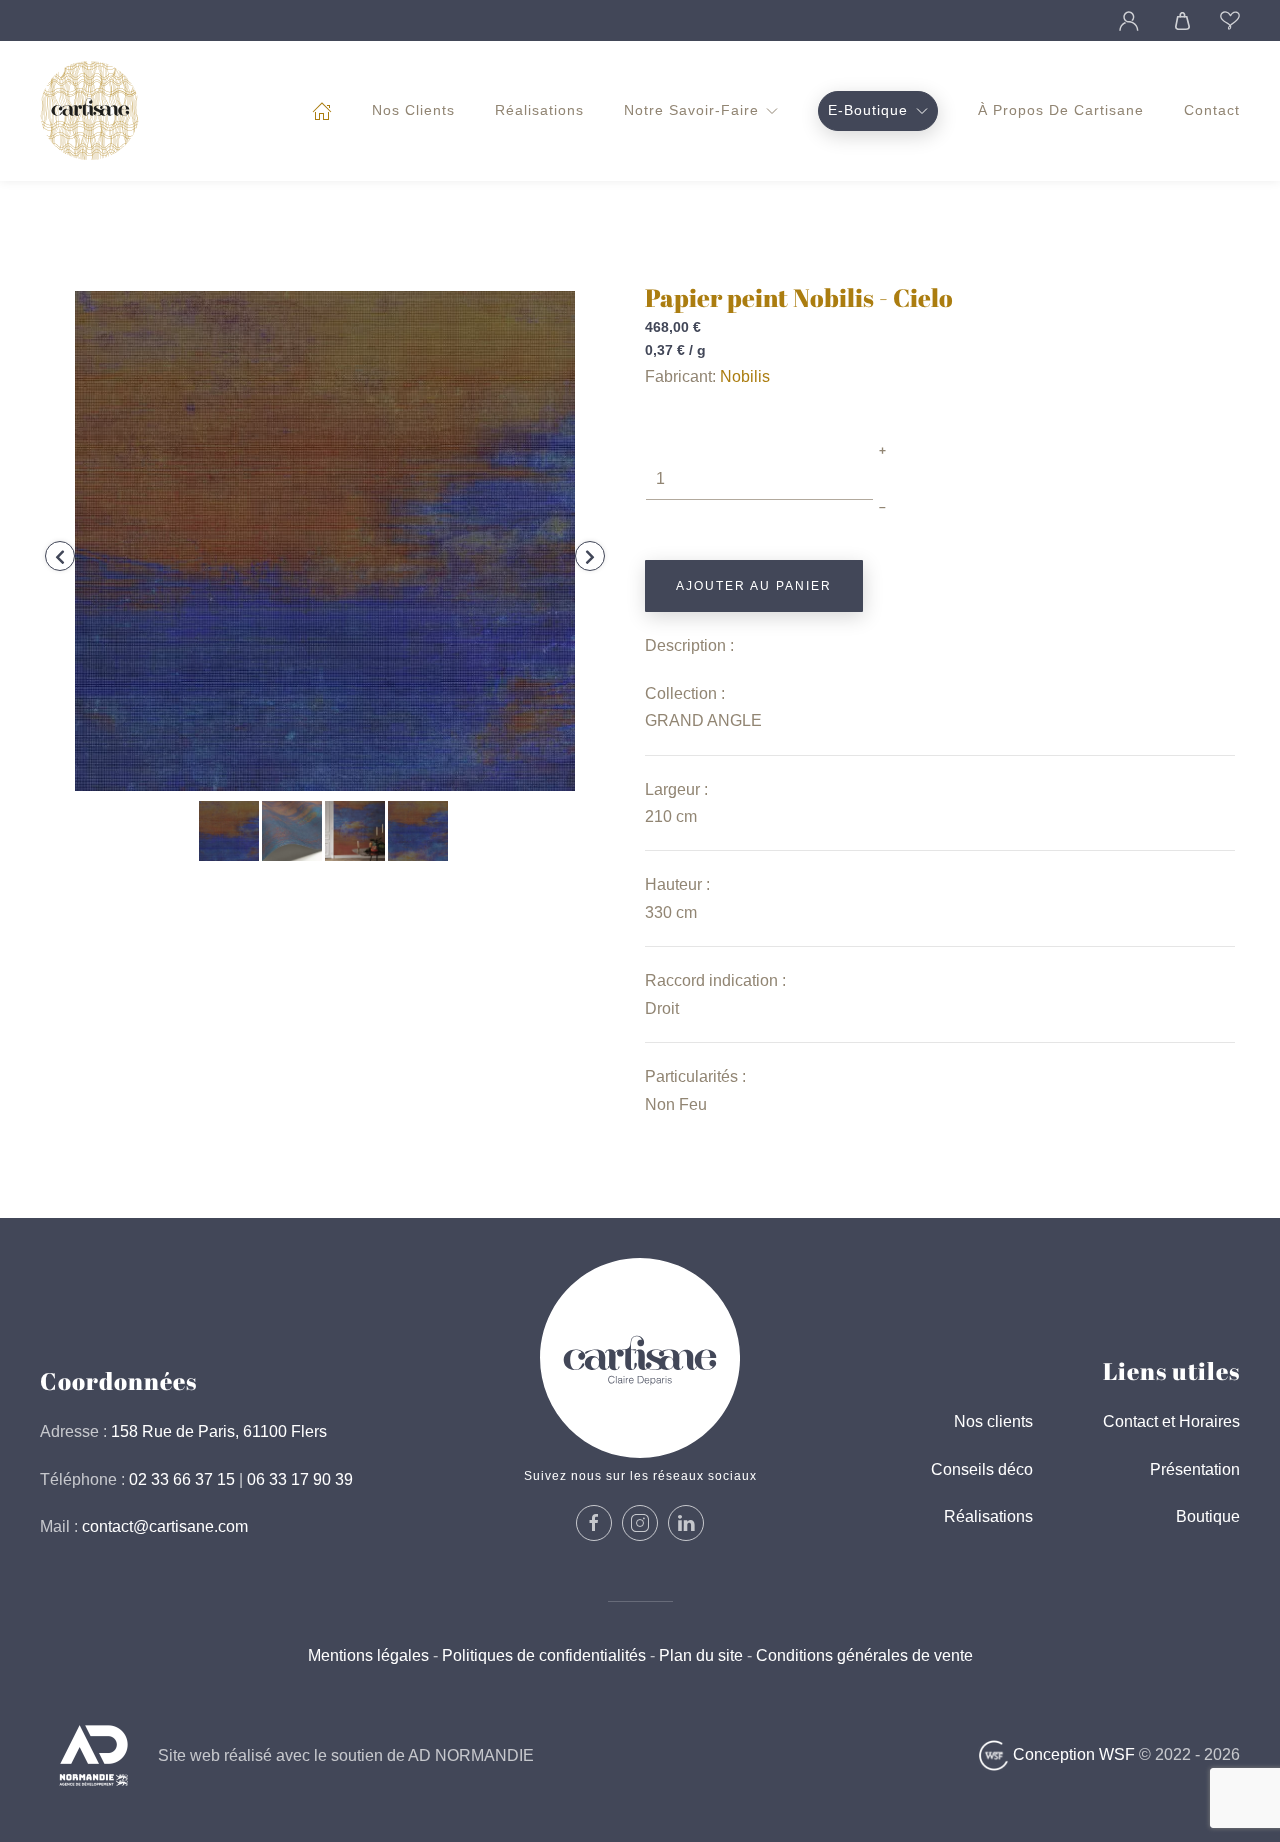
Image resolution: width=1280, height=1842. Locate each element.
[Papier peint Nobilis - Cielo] (325, 539)
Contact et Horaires (1171, 1421)
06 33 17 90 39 (300, 1479)
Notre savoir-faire (691, 110)
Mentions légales (368, 1655)
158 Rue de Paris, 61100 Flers (219, 1431)
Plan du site (701, 1655)
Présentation (1195, 1469)
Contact (1212, 110)
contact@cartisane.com (165, 1526)
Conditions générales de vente (862, 1655)
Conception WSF (1072, 1754)
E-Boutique (868, 110)
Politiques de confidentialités (544, 1655)
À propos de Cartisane (1061, 110)
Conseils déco (982, 1469)
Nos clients (413, 110)
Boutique (1208, 1516)
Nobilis (745, 376)
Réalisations (539, 110)
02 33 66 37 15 (182, 1479)
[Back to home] (90, 111)
